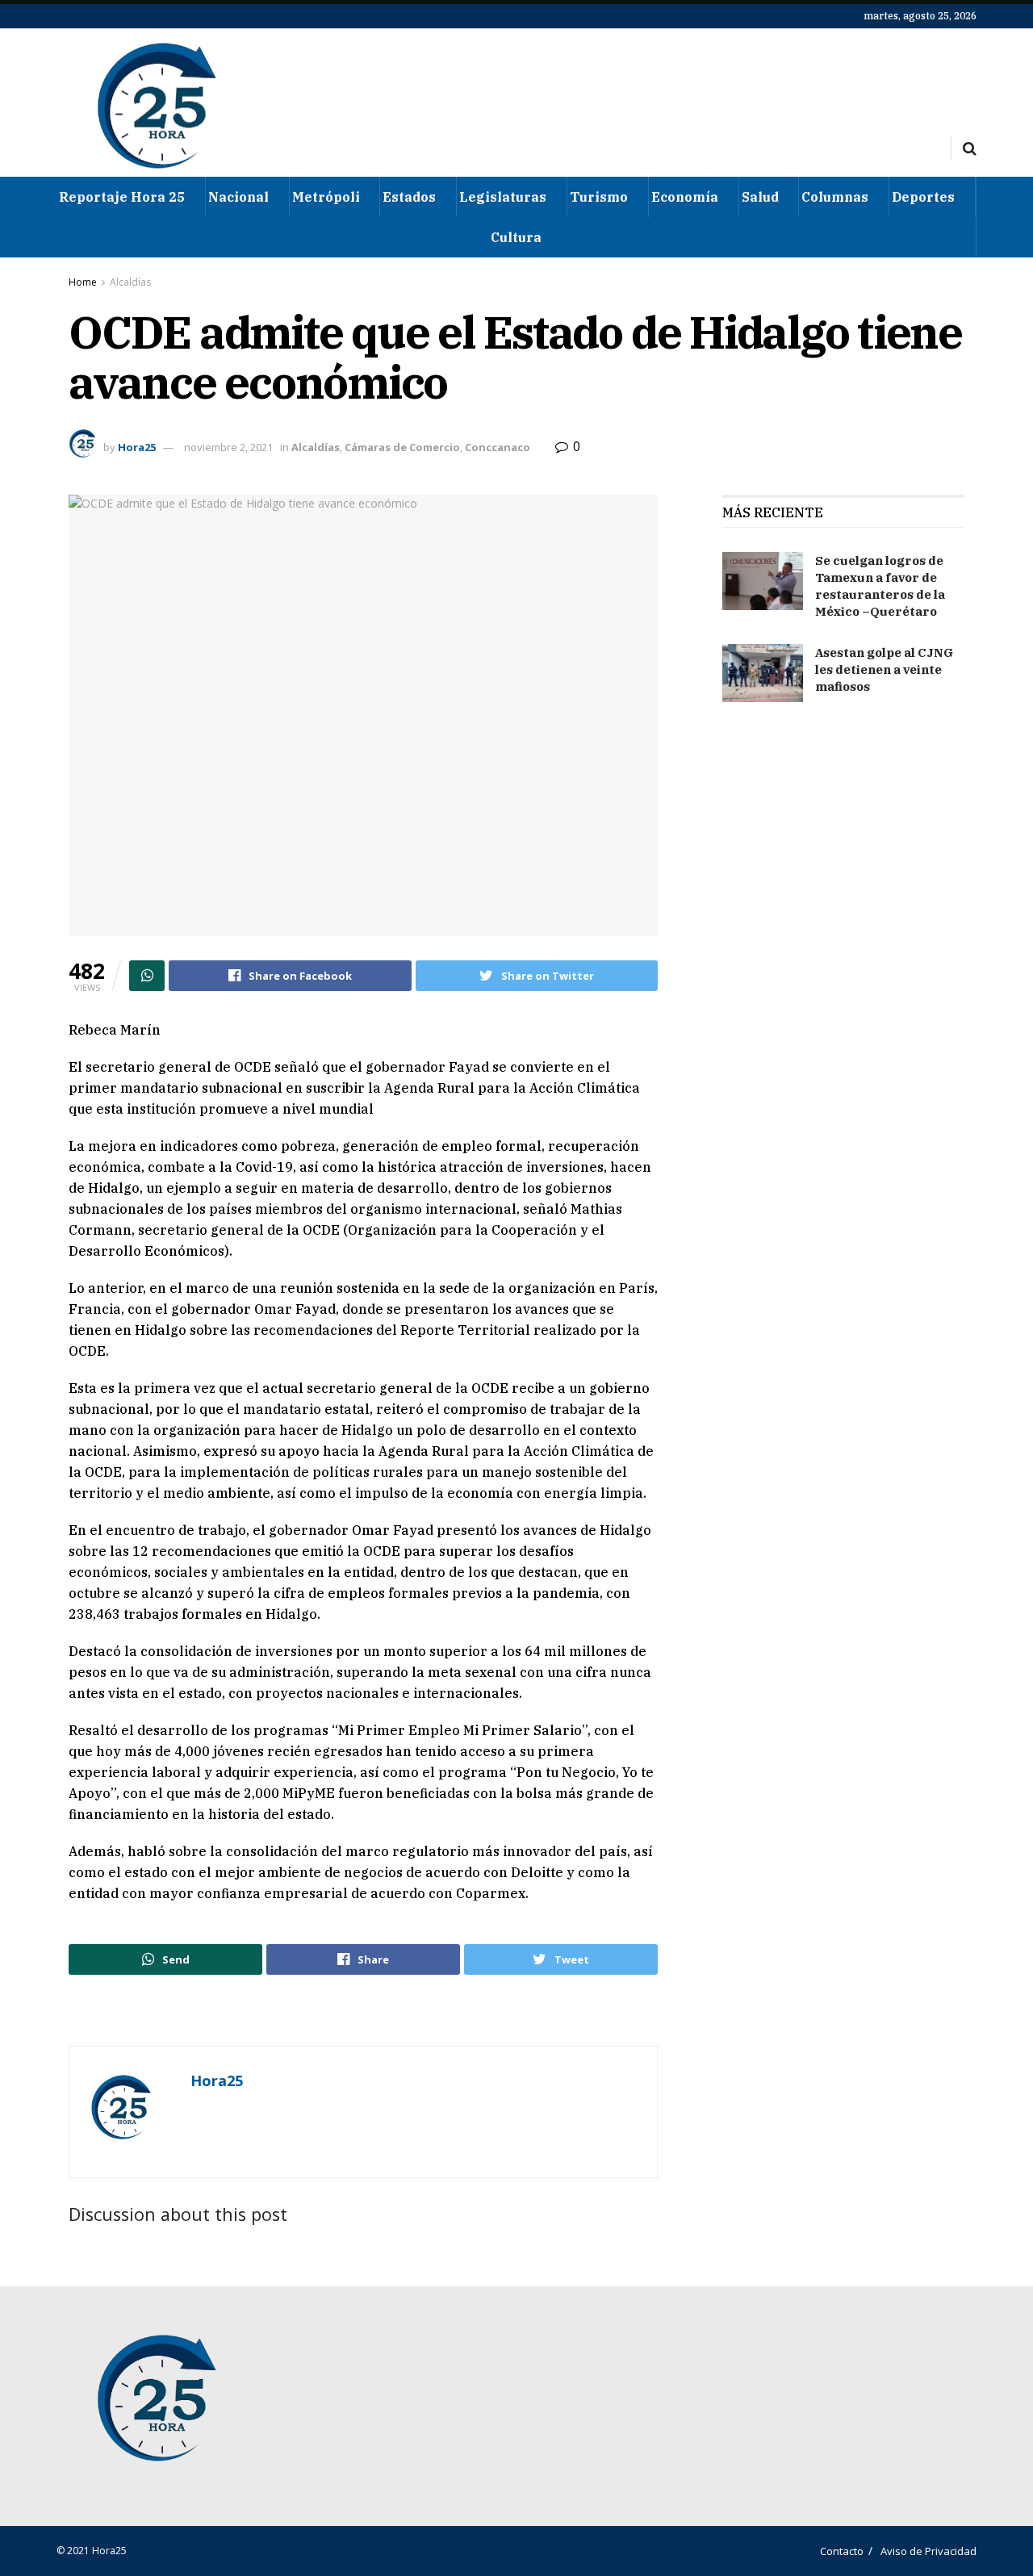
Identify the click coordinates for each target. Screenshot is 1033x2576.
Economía (685, 197)
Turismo (599, 197)
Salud (760, 197)
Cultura (516, 237)
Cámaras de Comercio (402, 447)
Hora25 (137, 447)
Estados (409, 197)
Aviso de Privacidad (928, 2551)
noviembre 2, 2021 (228, 447)
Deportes (923, 197)
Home (83, 282)
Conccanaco (498, 447)
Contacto (842, 2551)
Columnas (835, 197)
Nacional (238, 197)
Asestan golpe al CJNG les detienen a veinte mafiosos (884, 669)
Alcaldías (130, 282)
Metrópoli (326, 197)
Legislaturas (503, 197)
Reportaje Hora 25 (122, 197)
